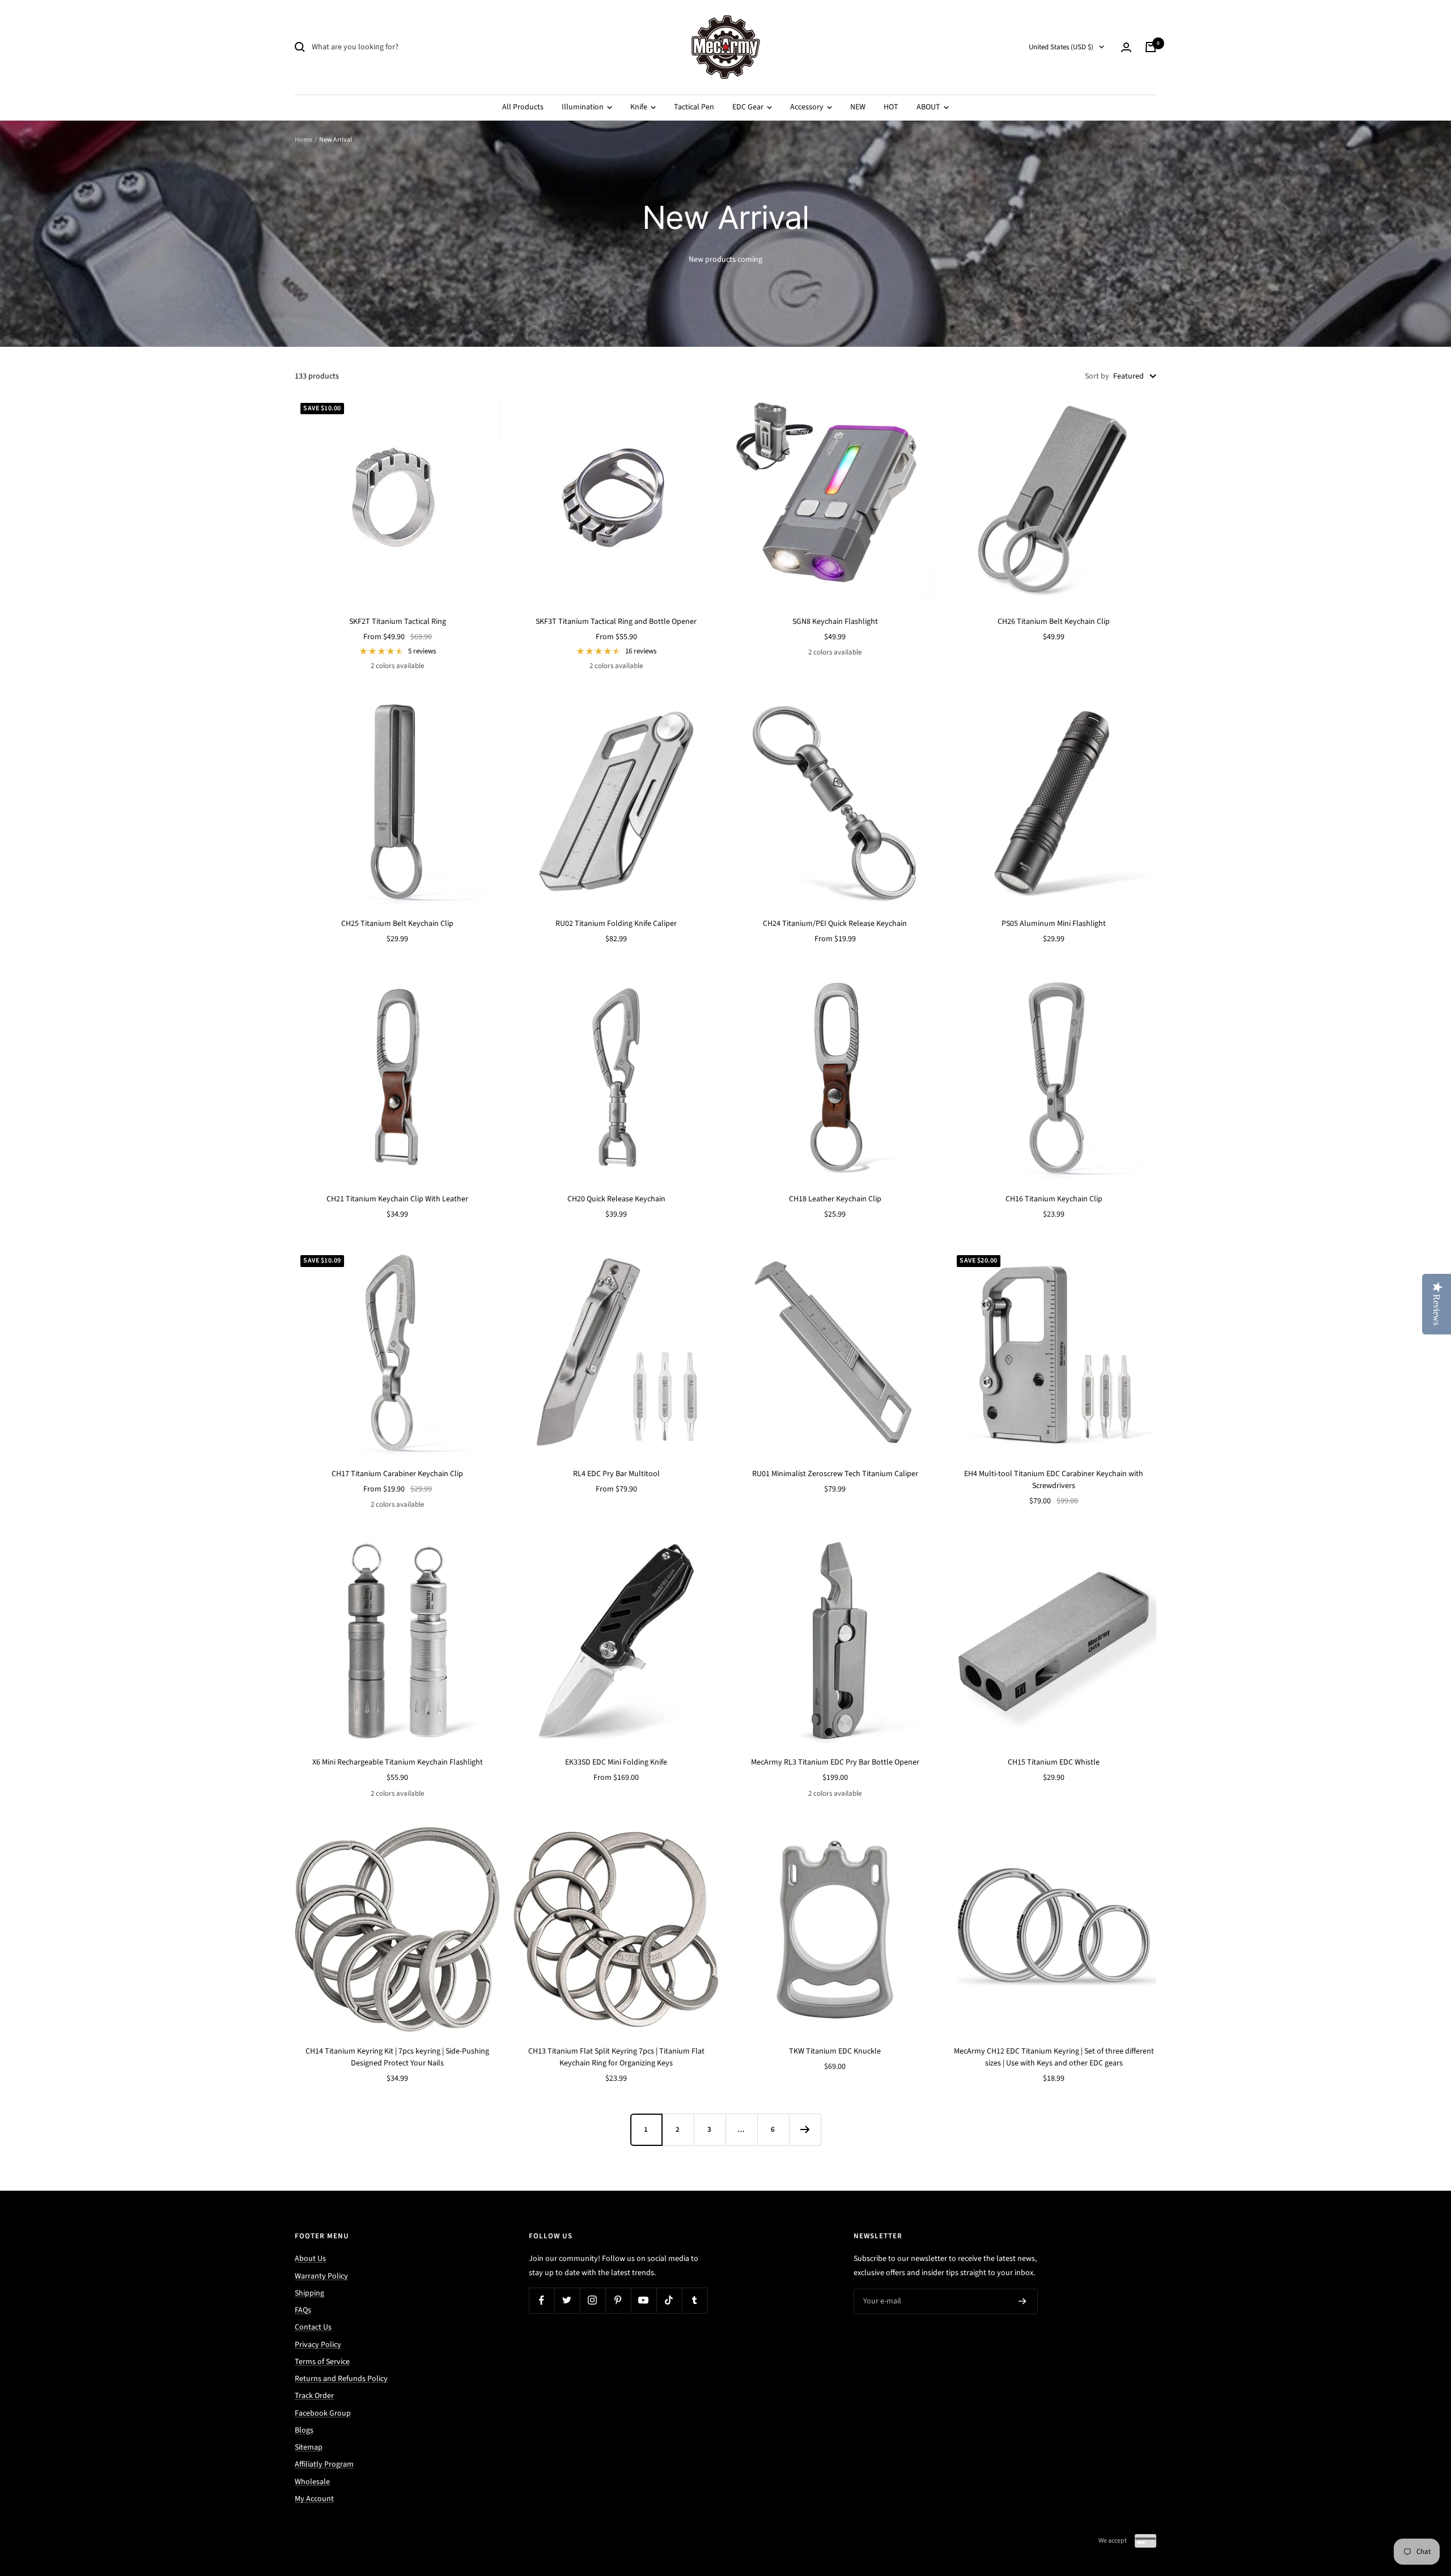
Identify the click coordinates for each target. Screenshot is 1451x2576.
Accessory (808, 107)
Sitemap (309, 2447)
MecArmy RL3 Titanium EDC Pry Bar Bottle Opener (835, 1762)
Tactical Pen (694, 107)
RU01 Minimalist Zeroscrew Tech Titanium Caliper (835, 1474)
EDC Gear (749, 107)
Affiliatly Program (324, 2464)
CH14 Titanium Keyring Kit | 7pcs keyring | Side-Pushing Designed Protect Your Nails (397, 2057)
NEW (858, 107)
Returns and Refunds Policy (341, 2379)
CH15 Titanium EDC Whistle (1054, 1762)
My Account (314, 2499)
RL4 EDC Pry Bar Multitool (616, 1474)
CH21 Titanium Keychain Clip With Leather (397, 1199)
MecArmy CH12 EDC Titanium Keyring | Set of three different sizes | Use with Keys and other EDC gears (1054, 2057)
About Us (310, 2259)
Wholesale (312, 2482)
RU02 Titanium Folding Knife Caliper (616, 924)
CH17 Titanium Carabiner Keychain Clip (397, 1474)
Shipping (309, 2293)
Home (304, 140)
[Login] (1126, 47)
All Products (523, 107)
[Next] (805, 2129)
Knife (640, 107)
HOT (891, 107)
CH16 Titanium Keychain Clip (1054, 1199)
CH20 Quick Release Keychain (616, 1199)
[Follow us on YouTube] (644, 2300)
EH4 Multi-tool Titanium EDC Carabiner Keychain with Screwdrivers (1054, 1480)
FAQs (303, 2310)
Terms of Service (322, 2362)
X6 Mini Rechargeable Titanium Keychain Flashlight (398, 1762)
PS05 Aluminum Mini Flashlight (1054, 924)
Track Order (314, 2396)
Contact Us (313, 2327)
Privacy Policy (318, 2345)
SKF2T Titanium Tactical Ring (398, 622)
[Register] (1023, 2302)
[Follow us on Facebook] (542, 2300)
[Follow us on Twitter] (567, 2300)
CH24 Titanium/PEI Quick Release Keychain (835, 924)
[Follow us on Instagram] (593, 2300)
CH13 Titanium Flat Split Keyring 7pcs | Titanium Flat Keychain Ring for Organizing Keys (616, 2057)
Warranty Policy (321, 2276)
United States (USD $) (1061, 47)
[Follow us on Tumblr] (695, 2300)
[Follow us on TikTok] (669, 2300)
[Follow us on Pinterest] (618, 2300)
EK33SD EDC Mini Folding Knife (616, 1762)
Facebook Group (323, 2413)
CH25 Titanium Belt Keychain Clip (397, 924)
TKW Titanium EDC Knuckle (835, 2051)
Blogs (304, 2430)
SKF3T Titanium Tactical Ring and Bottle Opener (616, 622)
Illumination (584, 107)
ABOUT (929, 107)
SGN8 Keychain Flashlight (835, 622)
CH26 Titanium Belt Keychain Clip (1054, 622)
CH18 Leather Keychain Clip (835, 1199)
